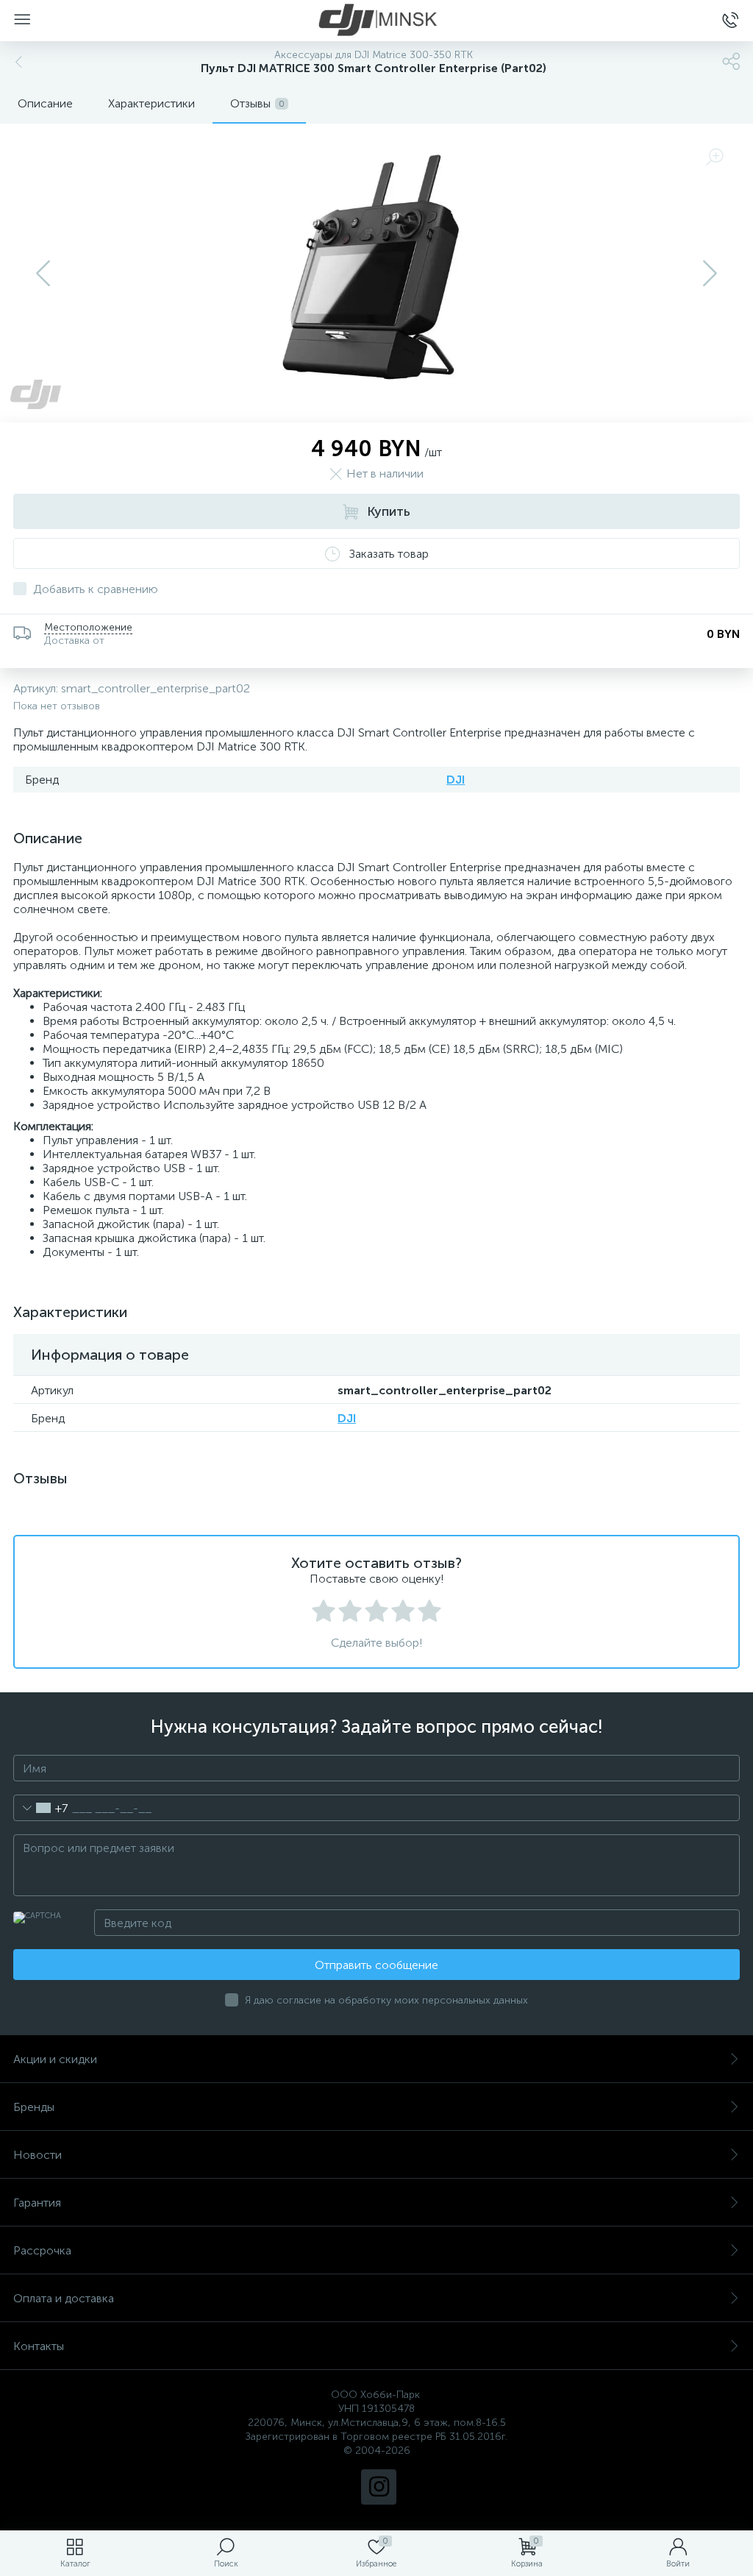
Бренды (34, 2107)
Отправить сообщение (376, 1965)
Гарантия (37, 2203)
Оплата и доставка (64, 2298)
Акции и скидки (55, 2059)
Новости (38, 2155)
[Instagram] (379, 2487)
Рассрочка (42, 2250)
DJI (456, 780)
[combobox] (41, 1808)
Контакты (39, 2346)
